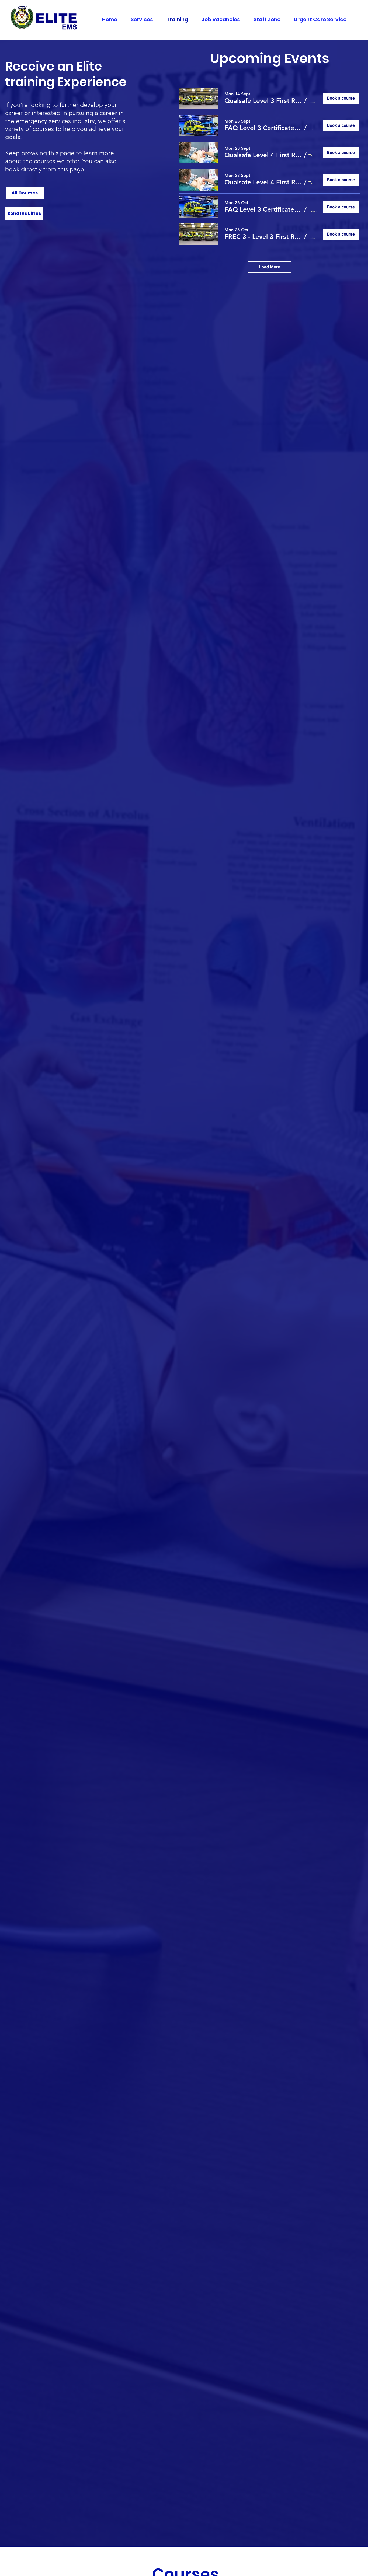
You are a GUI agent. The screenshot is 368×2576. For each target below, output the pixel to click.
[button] (24, 214)
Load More (270, 267)
